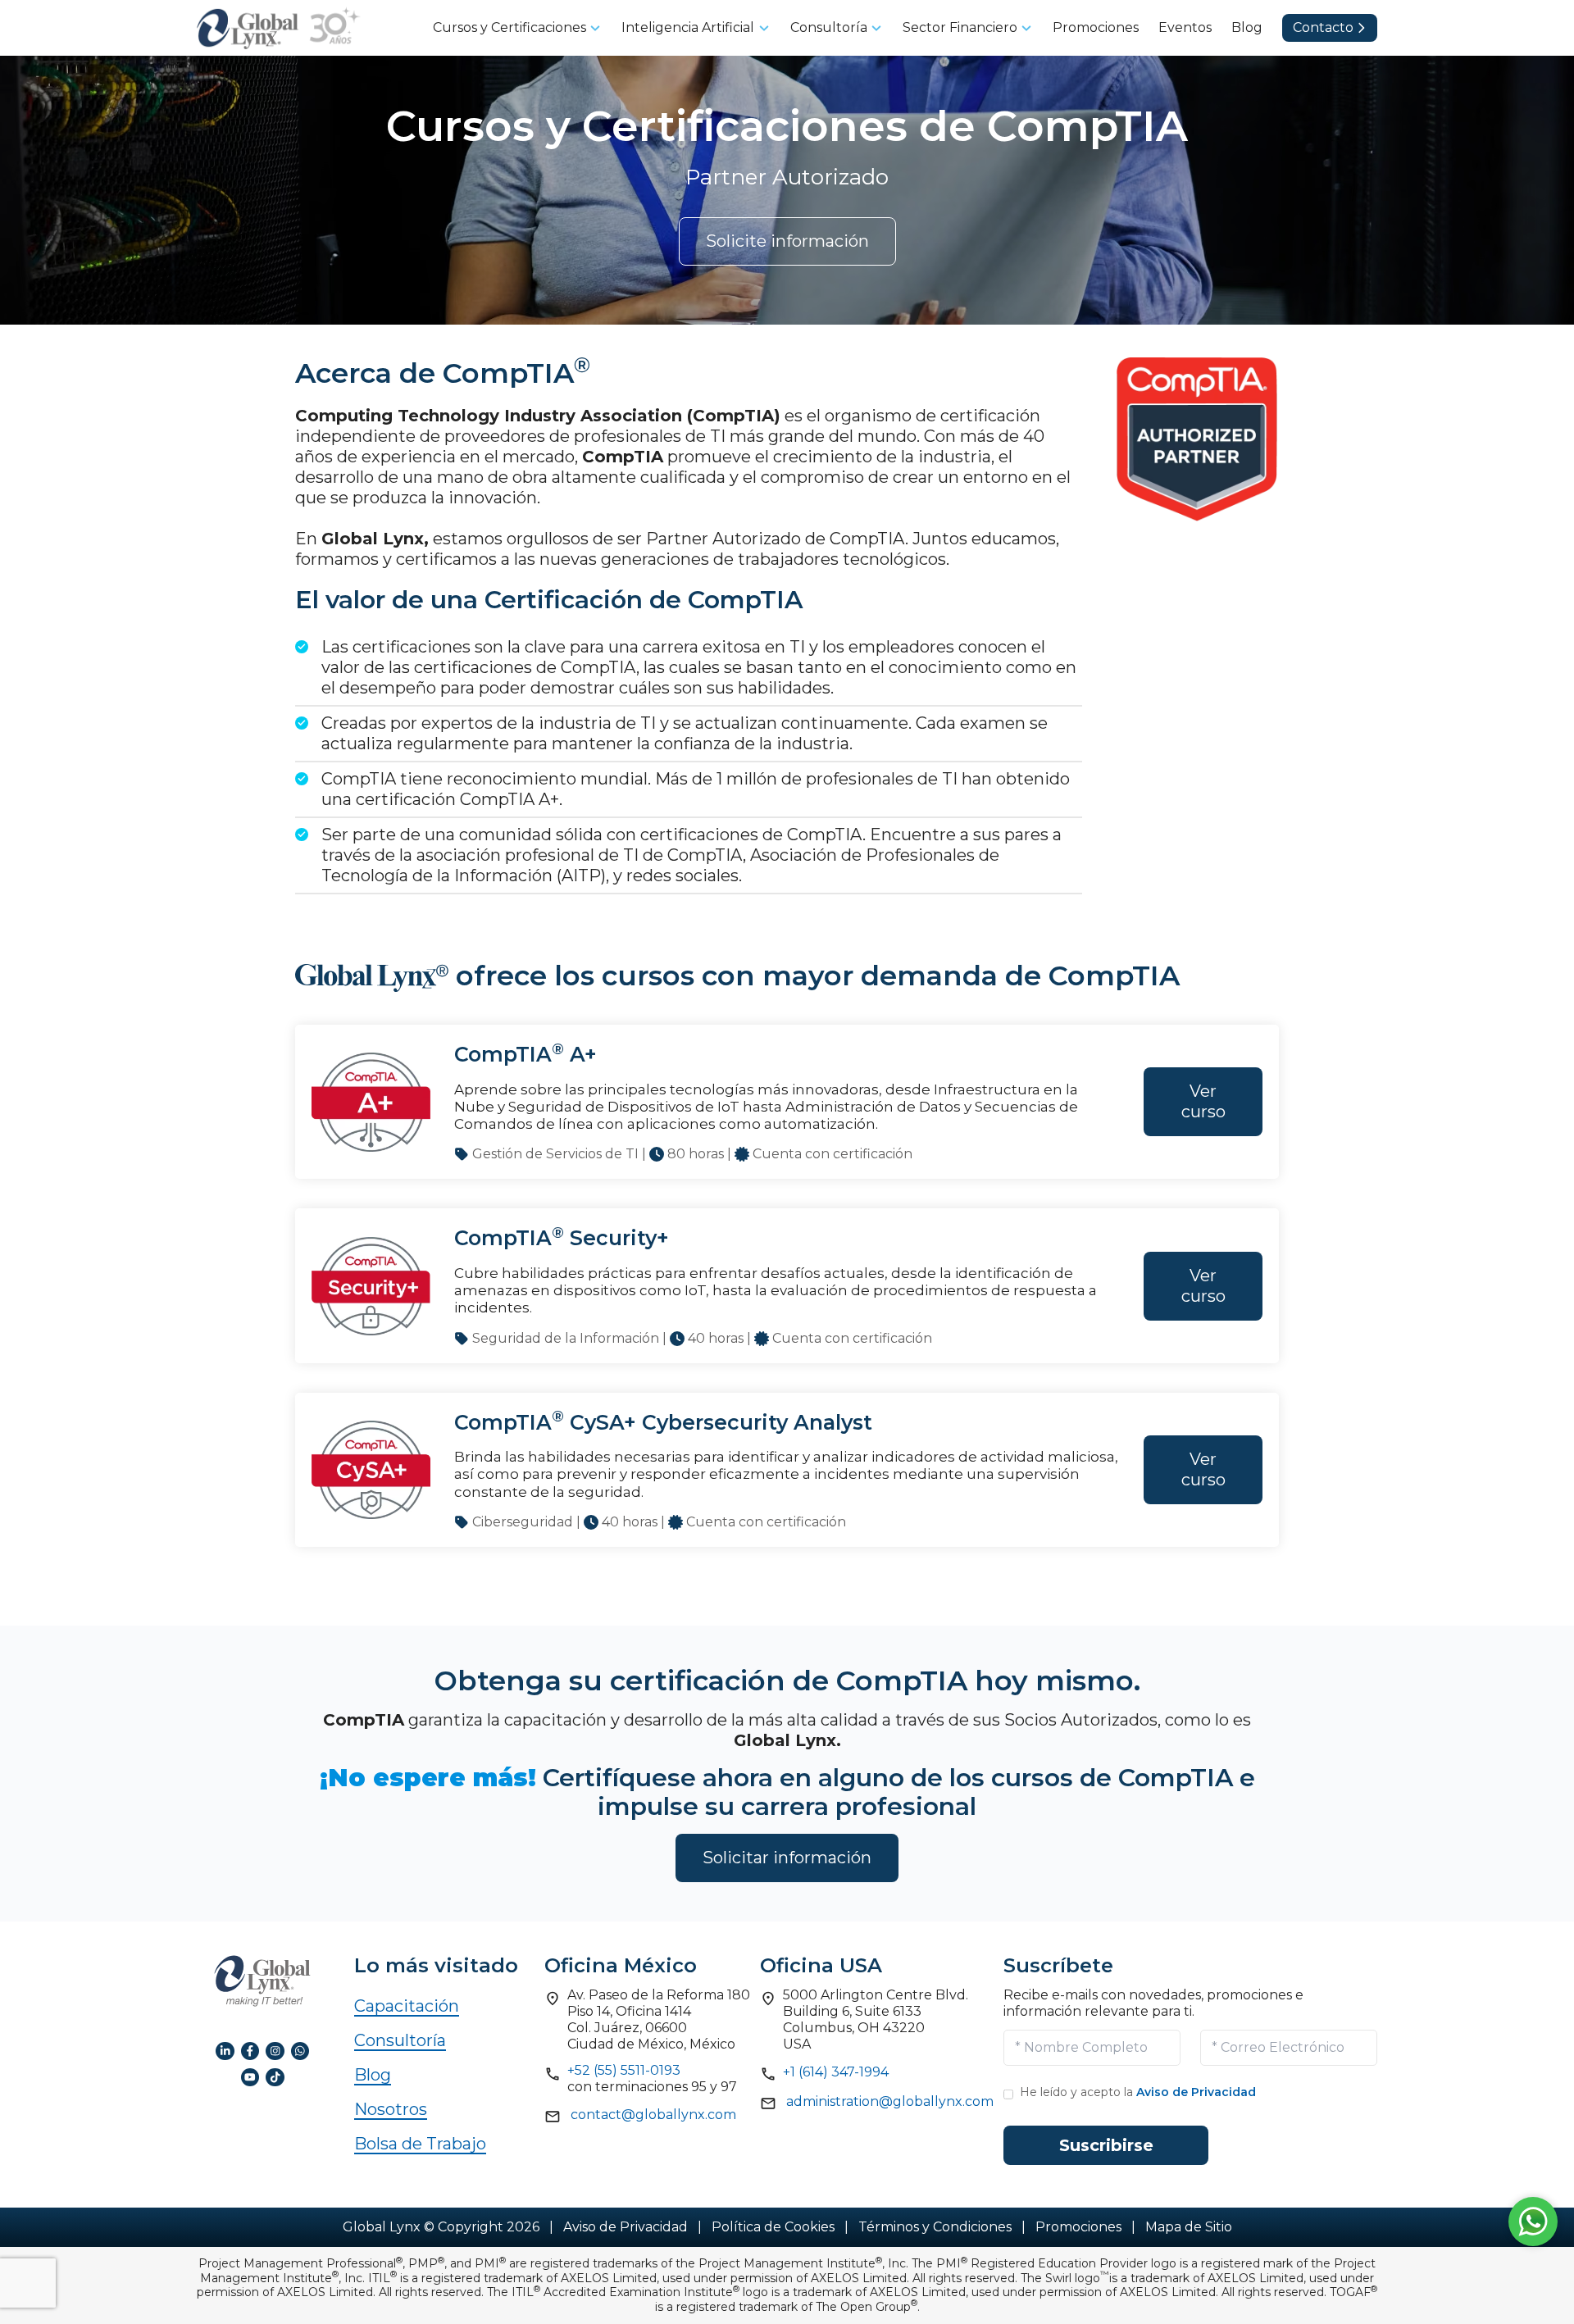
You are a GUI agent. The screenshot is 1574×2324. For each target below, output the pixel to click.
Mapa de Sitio (1189, 2227)
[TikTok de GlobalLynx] (275, 2076)
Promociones (1078, 2227)
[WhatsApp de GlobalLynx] (300, 2050)
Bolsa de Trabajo (420, 2144)
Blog (373, 2075)
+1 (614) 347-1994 (836, 2072)
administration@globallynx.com (890, 2101)
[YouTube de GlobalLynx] (250, 2076)
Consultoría (400, 2040)
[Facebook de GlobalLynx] (250, 2050)
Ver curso (1203, 1101)
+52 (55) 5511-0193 (624, 2070)
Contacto (1323, 27)
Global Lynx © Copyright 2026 (441, 2227)
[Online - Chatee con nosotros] (1533, 2217)
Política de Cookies (773, 2227)
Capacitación (407, 2006)
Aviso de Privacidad (1196, 2092)
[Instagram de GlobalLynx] (275, 2050)
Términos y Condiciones (935, 2227)
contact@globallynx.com (653, 2115)
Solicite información (787, 241)
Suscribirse (1106, 2145)
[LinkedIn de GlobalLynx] (225, 2050)
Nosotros (391, 2109)
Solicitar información (787, 1858)
